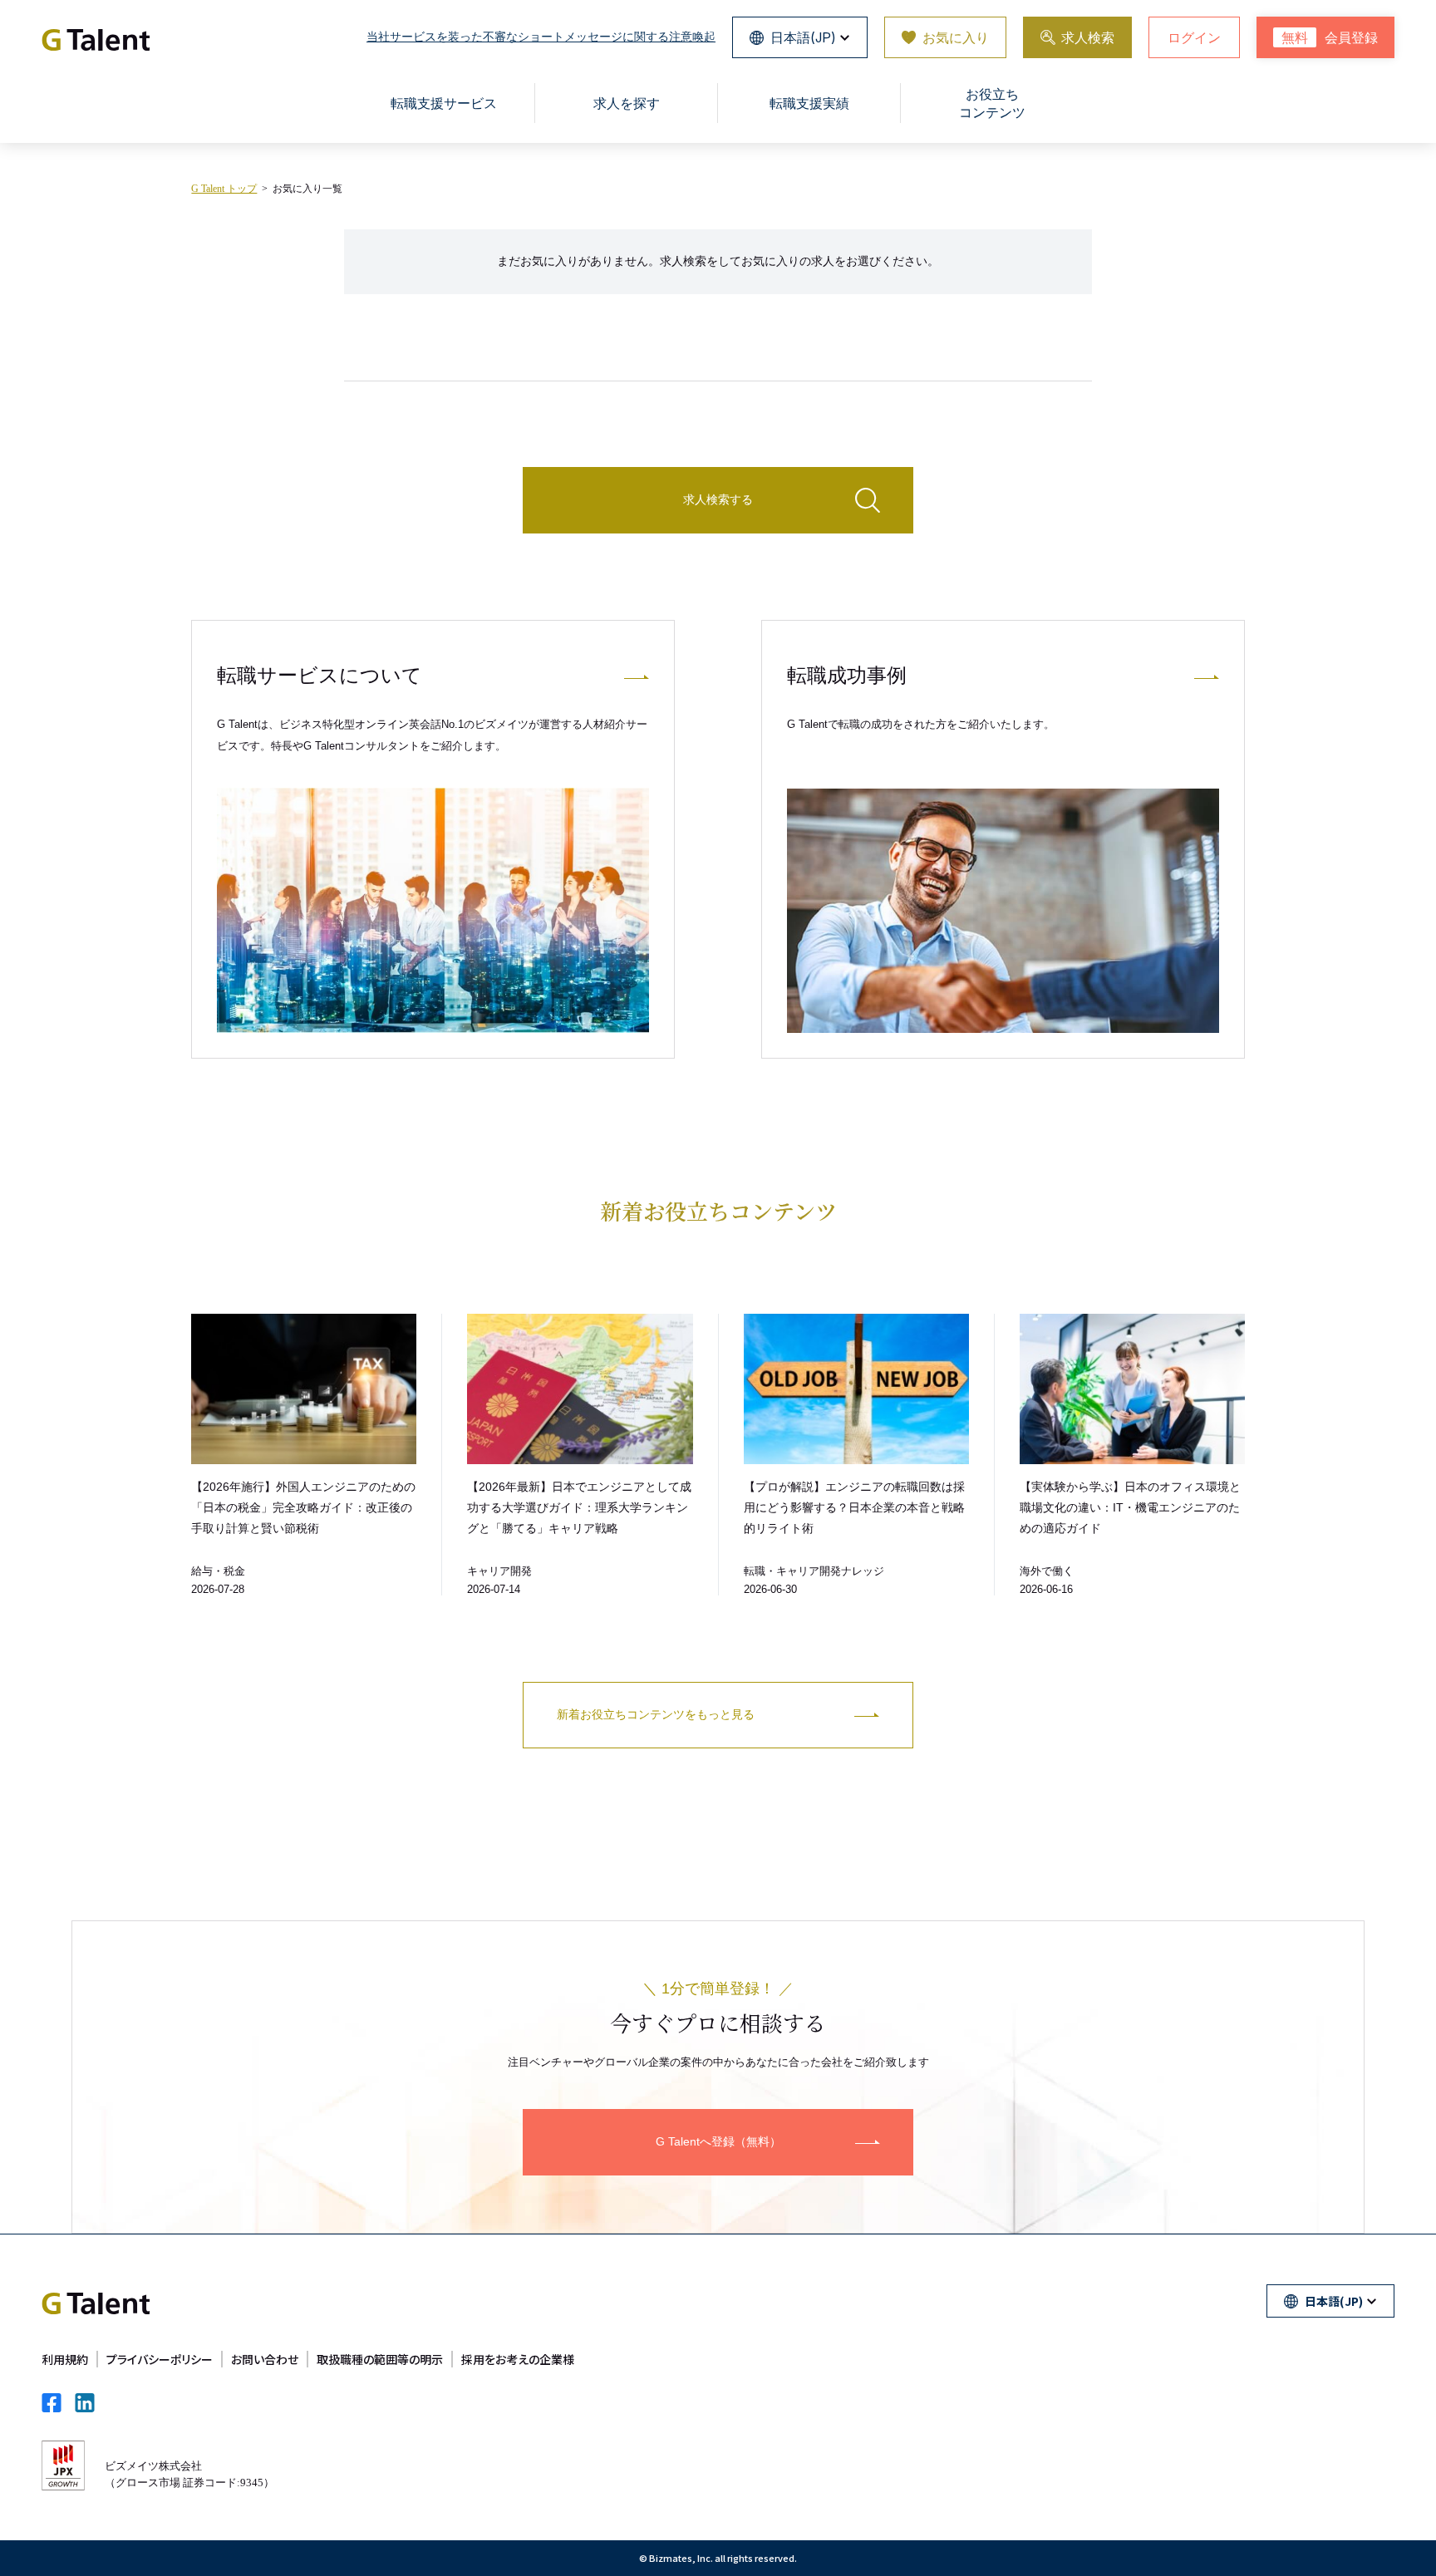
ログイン (1194, 37)
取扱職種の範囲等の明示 (380, 2359)
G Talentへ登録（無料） (718, 2141)
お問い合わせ (265, 2359)
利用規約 (65, 2359)
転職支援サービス (444, 103)
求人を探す (627, 103)
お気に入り (956, 37)
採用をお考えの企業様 (518, 2359)
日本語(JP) (803, 37)
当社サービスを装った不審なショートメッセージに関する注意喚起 (541, 37)
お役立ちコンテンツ (992, 103)
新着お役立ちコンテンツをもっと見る (656, 1714)
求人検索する (718, 499)
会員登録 (1330, 38)
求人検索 (1088, 37)
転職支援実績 (809, 103)
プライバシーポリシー (160, 2359)
